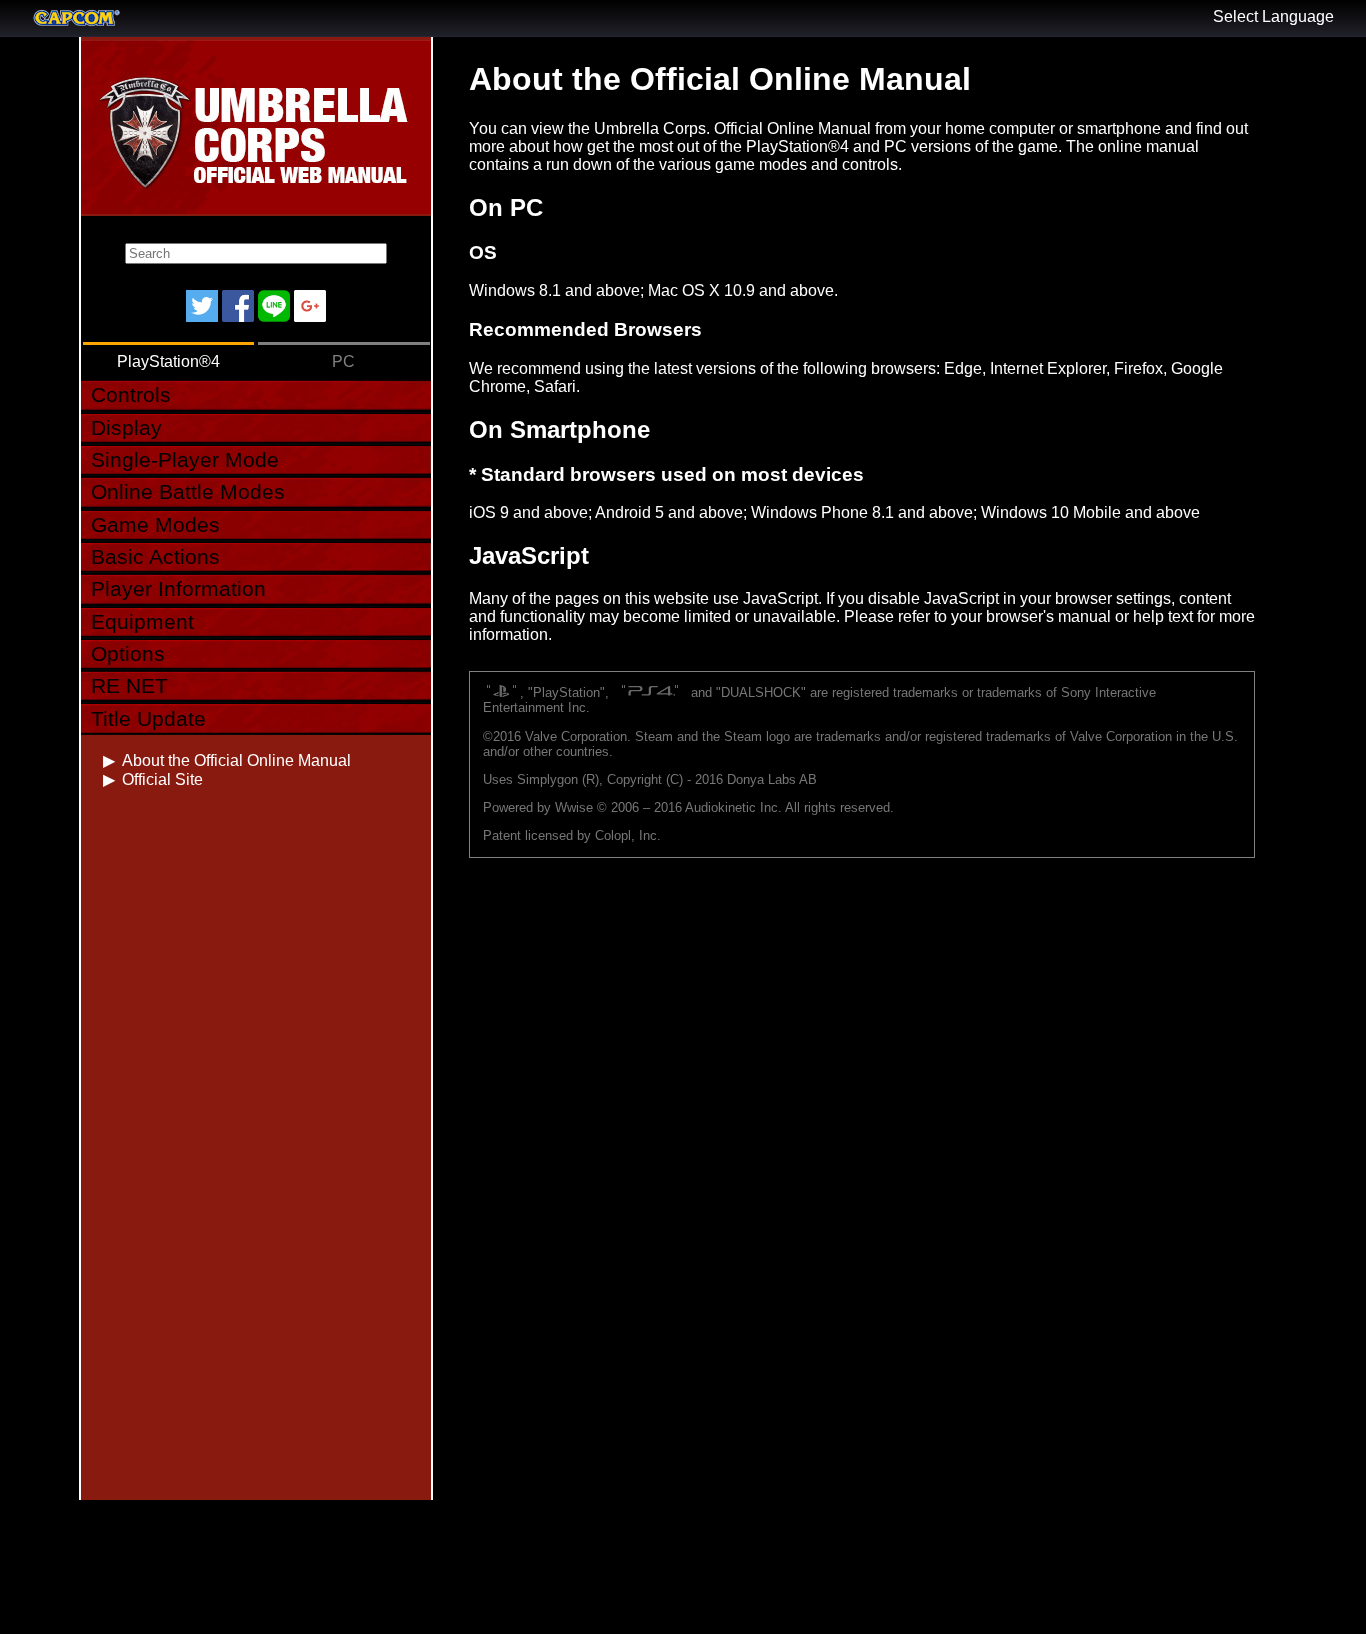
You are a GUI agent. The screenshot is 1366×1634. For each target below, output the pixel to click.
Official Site (162, 779)
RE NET (129, 685)
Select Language (1273, 16)
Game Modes (155, 524)
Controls (131, 394)
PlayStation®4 (168, 361)
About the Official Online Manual (236, 760)
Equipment (142, 621)
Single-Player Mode (185, 459)
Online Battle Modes (188, 491)
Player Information (178, 588)
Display (126, 427)
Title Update (148, 718)
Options (128, 653)
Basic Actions (155, 556)
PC (343, 361)
